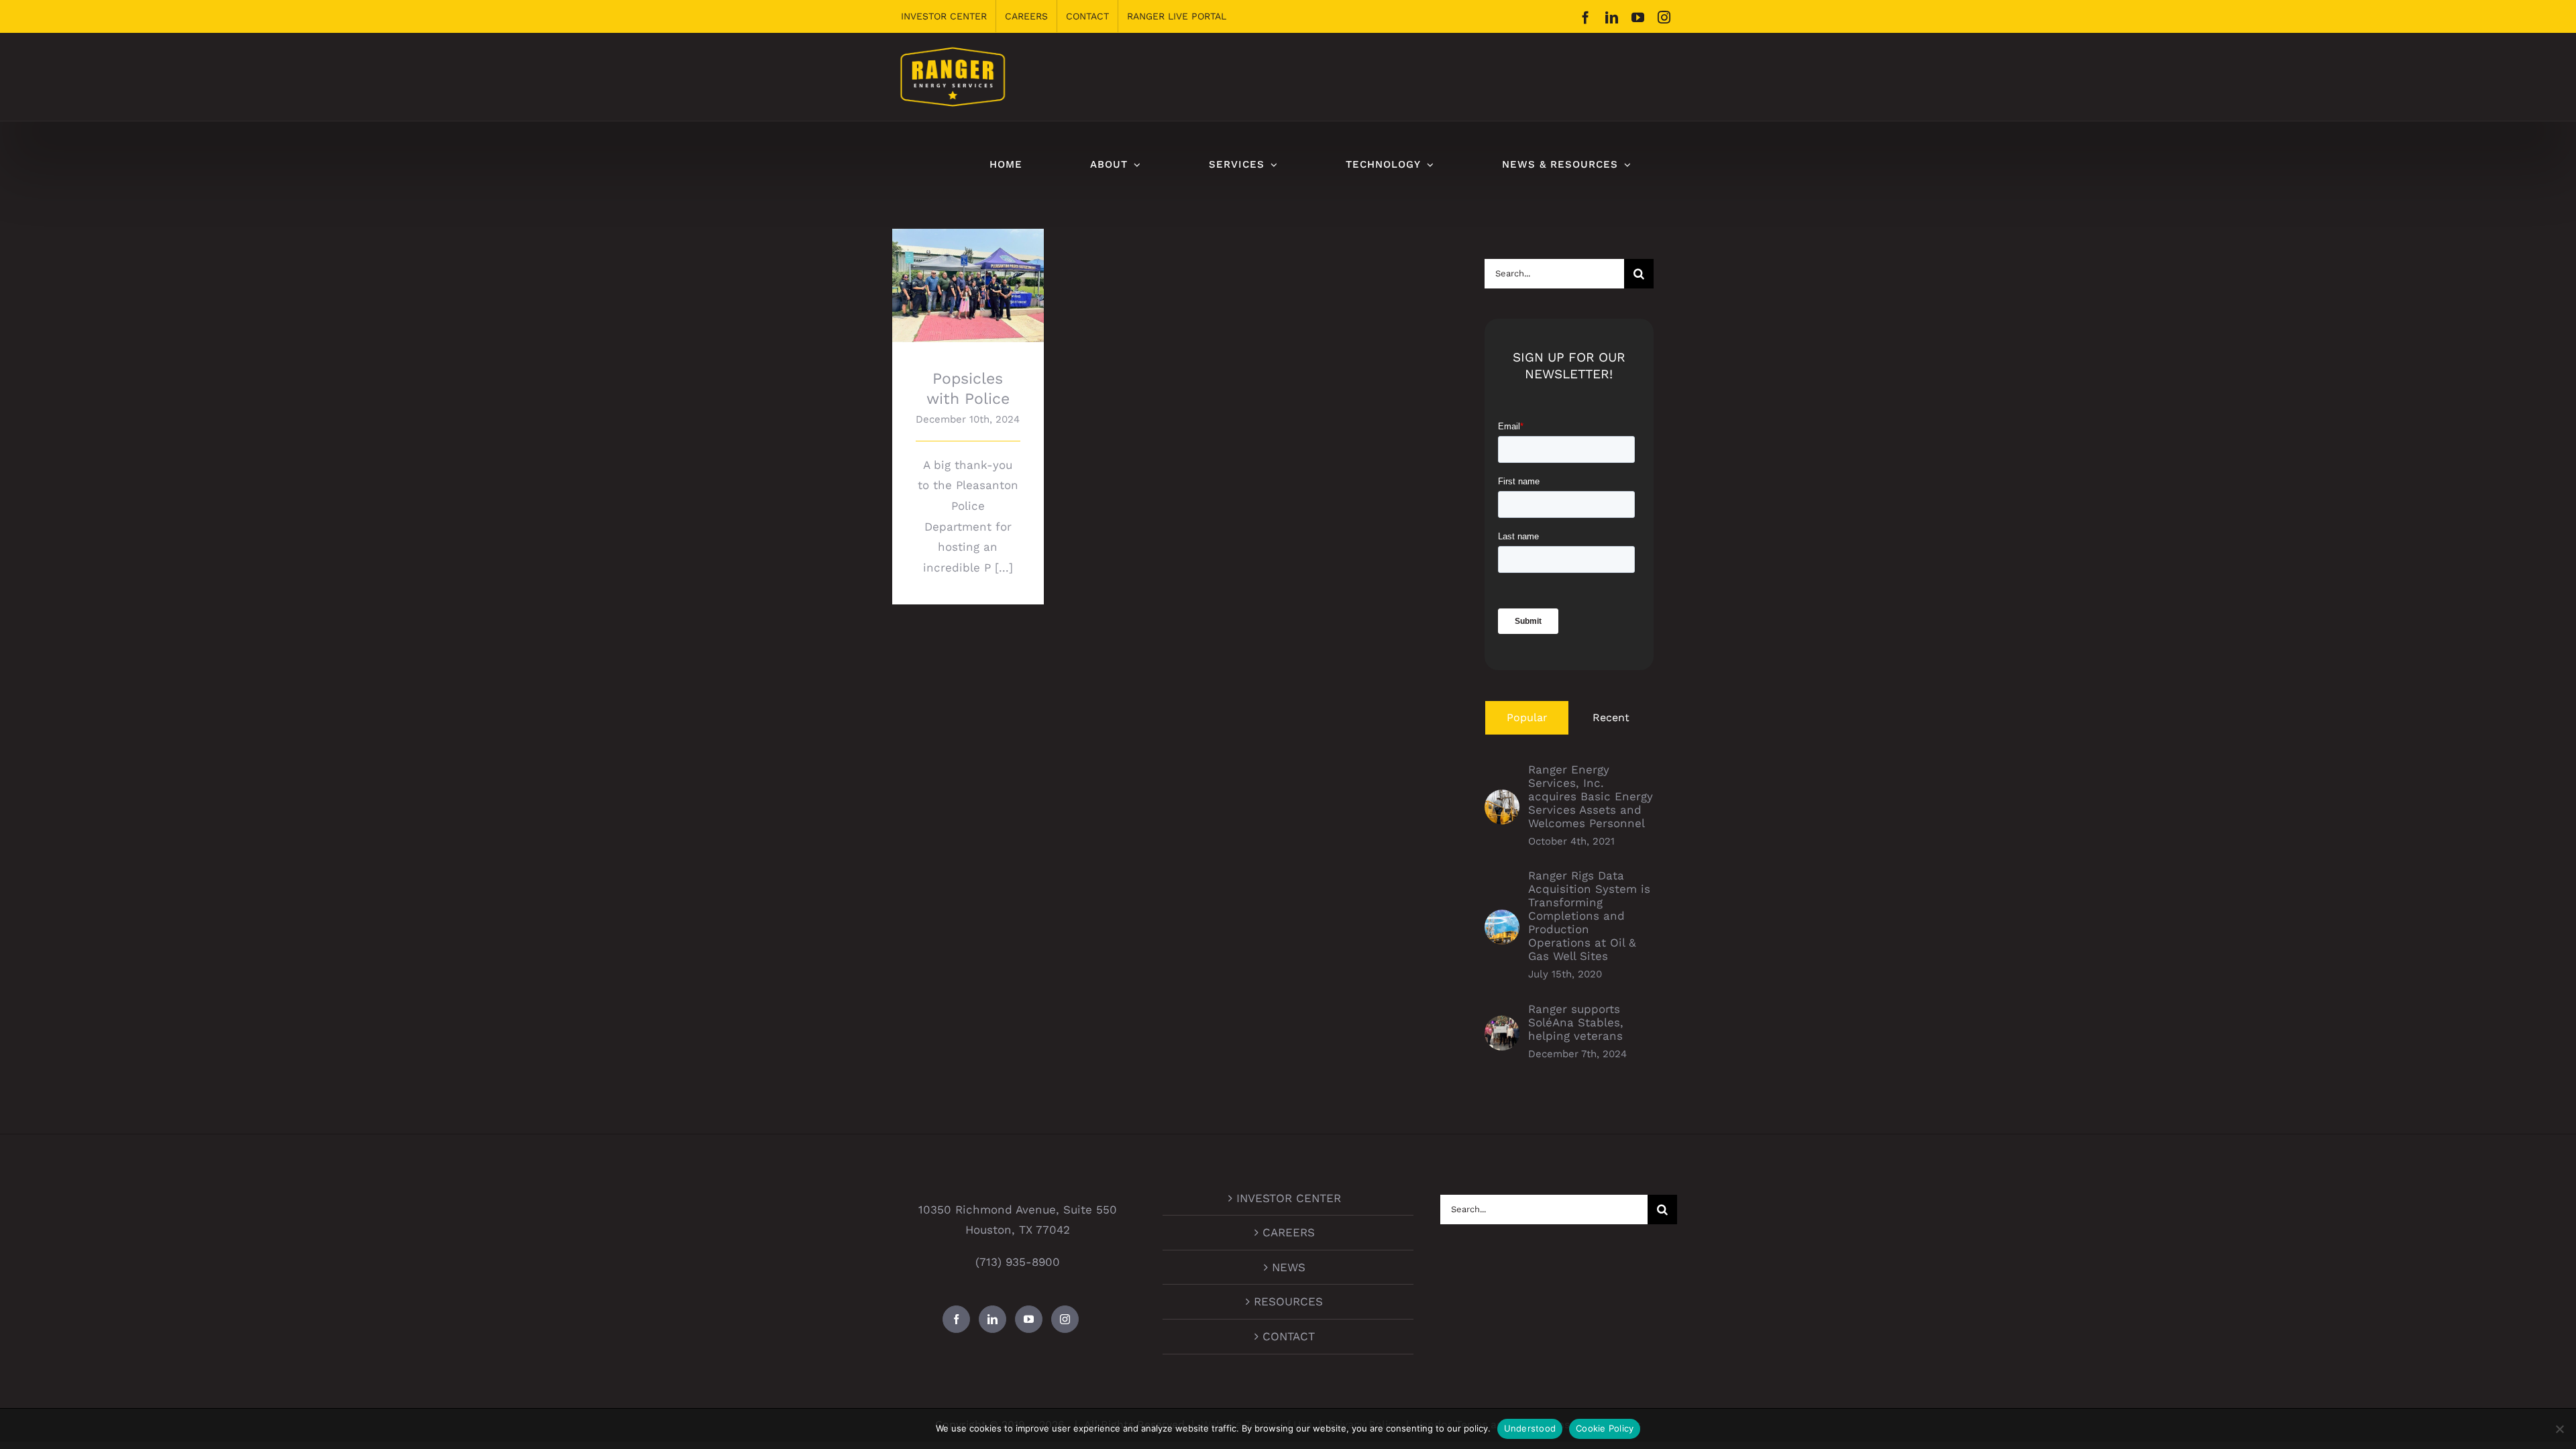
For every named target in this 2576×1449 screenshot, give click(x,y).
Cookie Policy (1605, 1428)
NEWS (1289, 1267)
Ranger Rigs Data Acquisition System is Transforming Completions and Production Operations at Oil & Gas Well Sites (1589, 916)
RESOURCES (1288, 1301)
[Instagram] (1065, 1319)
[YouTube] (1029, 1319)
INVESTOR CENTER (1289, 1198)
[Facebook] (956, 1319)
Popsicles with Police (968, 274)
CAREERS (1289, 1232)
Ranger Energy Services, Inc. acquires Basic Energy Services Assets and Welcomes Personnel (1591, 796)
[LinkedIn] (992, 1319)
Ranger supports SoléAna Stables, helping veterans (1576, 1022)
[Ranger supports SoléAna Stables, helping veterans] (1502, 1026)
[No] (2559, 1429)
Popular (1527, 717)
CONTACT (1289, 1336)
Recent (1611, 717)
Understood (1530, 1428)
